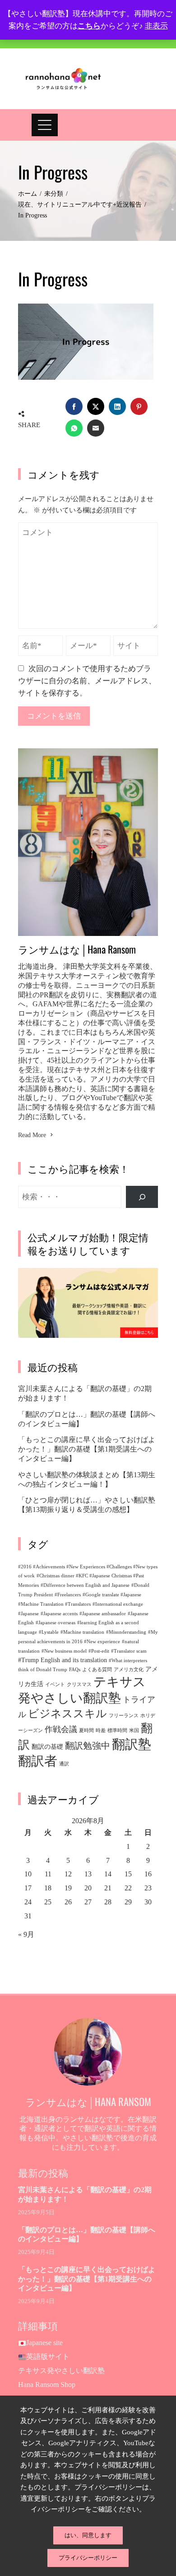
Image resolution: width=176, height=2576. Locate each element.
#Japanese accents (59, 1614)
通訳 (64, 1764)
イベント (55, 1684)
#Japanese (28, 1614)
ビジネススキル (67, 1714)
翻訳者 (38, 1761)
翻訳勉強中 (88, 1746)
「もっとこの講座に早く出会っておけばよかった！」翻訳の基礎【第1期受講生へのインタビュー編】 (87, 1449)
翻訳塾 (132, 1744)
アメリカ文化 (129, 1670)
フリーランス (124, 1716)
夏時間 (86, 1730)
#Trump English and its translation (63, 1660)
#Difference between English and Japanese (85, 1585)
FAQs (75, 1670)
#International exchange (118, 1604)
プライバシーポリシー (88, 2558)
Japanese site (44, 2343)
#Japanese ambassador (103, 1614)
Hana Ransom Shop (47, 2385)
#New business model (64, 1651)
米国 (134, 1730)
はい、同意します (88, 2535)
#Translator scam (129, 1651)
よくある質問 (97, 1670)
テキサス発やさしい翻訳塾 (61, 2371)
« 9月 (26, 1934)
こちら (89, 26)
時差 (101, 1730)
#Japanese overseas (56, 1623)
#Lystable (49, 1632)
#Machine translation (82, 1632)
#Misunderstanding (126, 1632)
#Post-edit (99, 1651)
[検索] (142, 1197)
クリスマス (79, 1684)
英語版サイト (48, 2357)
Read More (32, 1135)
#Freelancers (68, 1595)
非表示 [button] (156, 26)
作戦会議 (61, 1729)
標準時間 (117, 1730)
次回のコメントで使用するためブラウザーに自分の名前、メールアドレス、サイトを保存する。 (87, 681)
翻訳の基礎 (47, 1747)
